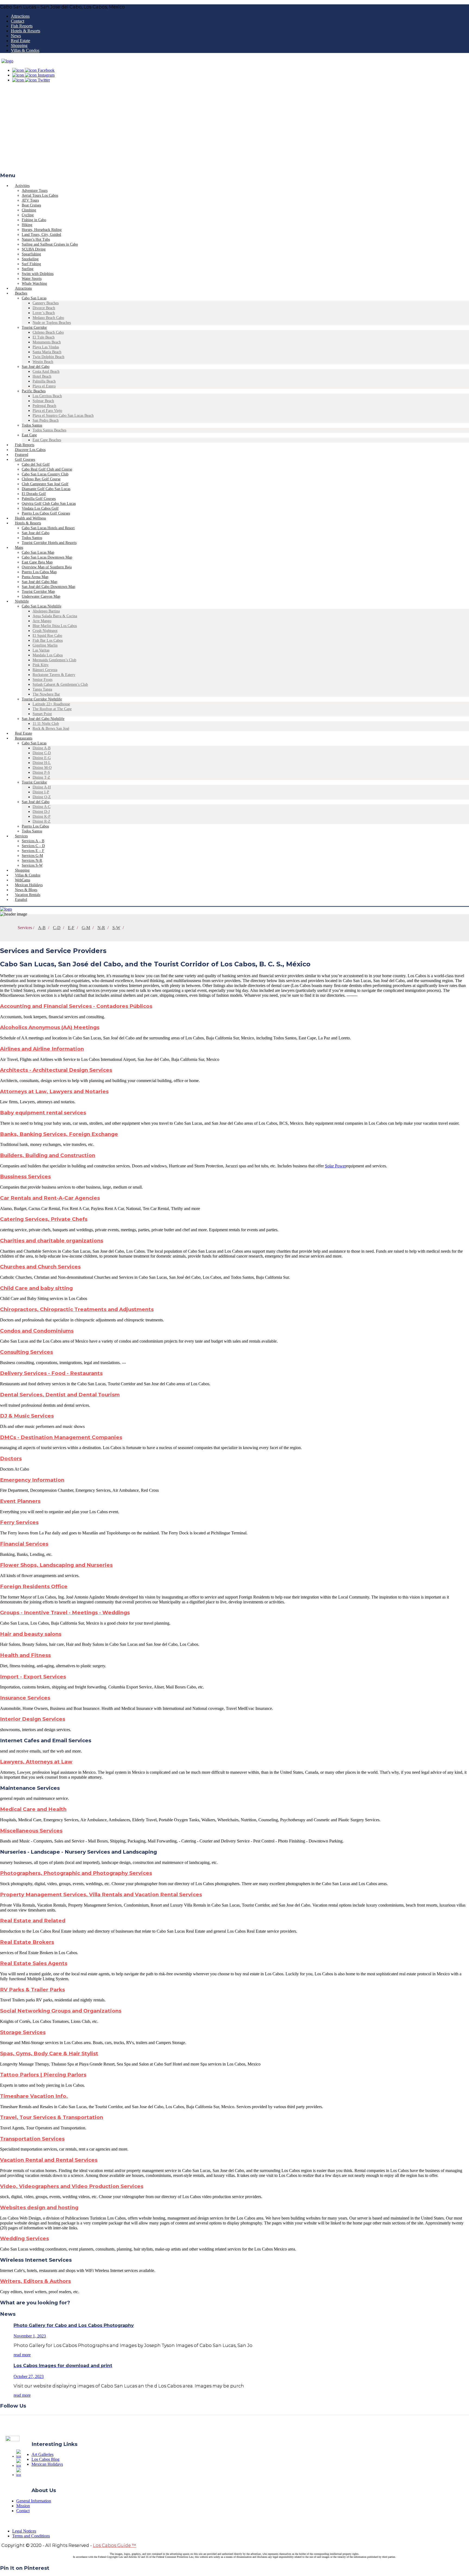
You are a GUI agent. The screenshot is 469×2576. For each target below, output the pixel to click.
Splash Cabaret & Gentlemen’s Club (60, 684)
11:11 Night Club (46, 724)
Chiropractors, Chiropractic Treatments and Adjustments (77, 1309)
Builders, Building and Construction (48, 1155)
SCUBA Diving (34, 249)
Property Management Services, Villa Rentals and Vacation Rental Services (101, 1895)
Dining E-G (42, 758)
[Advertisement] (234, 129)
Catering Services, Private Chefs (44, 1219)
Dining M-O (42, 768)
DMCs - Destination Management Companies (61, 1437)
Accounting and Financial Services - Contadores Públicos (76, 1006)
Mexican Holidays (47, 2464)
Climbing (29, 210)
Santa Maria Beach (47, 352)
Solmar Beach (43, 401)
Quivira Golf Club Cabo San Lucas (49, 504)
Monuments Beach (47, 342)
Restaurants (24, 738)
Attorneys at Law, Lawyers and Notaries (54, 1091)
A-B (42, 928)
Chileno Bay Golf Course (41, 479)
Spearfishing (31, 254)
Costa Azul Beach (46, 372)
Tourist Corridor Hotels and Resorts (49, 543)
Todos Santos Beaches (49, 430)
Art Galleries (42, 2454)
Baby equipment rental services (43, 1113)
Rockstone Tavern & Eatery (54, 675)
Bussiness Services (25, 1176)
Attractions (20, 16)
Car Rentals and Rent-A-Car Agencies (50, 1198)
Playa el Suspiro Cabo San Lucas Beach (63, 416)
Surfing (28, 269)
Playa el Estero (44, 386)
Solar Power (335, 1166)
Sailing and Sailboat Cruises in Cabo (50, 244)
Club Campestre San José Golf (45, 484)
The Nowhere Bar (46, 694)
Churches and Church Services (40, 1267)
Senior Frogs (42, 680)
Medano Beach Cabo (48, 318)
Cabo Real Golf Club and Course (47, 469)
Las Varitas (41, 650)
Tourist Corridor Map (38, 592)
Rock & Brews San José (51, 728)
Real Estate (20, 41)
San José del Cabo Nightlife (43, 719)
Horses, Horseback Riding (42, 230)
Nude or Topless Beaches (52, 323)
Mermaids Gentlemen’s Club (54, 660)
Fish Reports (22, 26)
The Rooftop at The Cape (52, 709)
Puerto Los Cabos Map (39, 572)
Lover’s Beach (44, 313)
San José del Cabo (36, 367)
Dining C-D (42, 753)
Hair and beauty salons (31, 1634)
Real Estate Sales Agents (34, 1963)
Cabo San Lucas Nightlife (42, 606)
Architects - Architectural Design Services (56, 1070)
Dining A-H (42, 787)
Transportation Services (32, 2139)
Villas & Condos (25, 50)
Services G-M (32, 856)
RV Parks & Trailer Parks (32, 1990)
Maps (19, 548)
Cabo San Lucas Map (38, 552)
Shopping (19, 46)
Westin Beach (43, 362)
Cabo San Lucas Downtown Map (47, 557)
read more (22, 2355)
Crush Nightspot (45, 631)
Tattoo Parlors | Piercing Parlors (43, 2075)
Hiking (27, 225)
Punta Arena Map (35, 577)
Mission (23, 2506)
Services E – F (33, 851)
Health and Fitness (25, 1655)
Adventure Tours (35, 191)
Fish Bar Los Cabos (48, 640)
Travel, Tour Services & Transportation (52, 2117)
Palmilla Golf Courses (39, 499)
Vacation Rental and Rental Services (49, 2160)
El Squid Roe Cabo (47, 636)
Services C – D (33, 846)
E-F (71, 928)
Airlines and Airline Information (42, 1049)
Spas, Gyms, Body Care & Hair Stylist (49, 2053)
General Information (34, 2501)
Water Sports (32, 279)
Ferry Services (19, 1522)
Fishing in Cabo (34, 220)
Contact (18, 21)
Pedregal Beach (44, 406)
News (16, 36)
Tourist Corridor (34, 328)
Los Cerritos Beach (47, 396)
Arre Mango (42, 621)
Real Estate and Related (33, 1921)
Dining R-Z (42, 821)
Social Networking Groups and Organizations (61, 2011)
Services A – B (33, 841)
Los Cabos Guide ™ (115, 2545)
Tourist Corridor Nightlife (42, 699)
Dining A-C (42, 807)
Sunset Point (42, 714)
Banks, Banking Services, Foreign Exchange (59, 1134)
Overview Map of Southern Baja (47, 567)
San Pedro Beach (46, 420)
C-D (57, 928)
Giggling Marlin (45, 645)
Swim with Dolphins (38, 274)
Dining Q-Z (42, 797)
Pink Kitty (41, 665)
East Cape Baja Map (37, 562)
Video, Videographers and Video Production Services (72, 2186)
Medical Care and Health (33, 1809)
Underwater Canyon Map (41, 596)
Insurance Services (25, 1698)
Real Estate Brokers (27, 1942)
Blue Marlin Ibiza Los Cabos (55, 626)
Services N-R (32, 861)
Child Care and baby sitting (36, 1288)
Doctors (11, 1458)
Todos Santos (32, 425)
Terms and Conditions (31, 2536)
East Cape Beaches (47, 440)
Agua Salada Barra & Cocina (55, 616)
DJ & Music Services (27, 1416)
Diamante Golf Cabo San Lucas (46, 489)
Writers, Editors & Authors (35, 2281)
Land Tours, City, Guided (41, 235)
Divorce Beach (44, 308)
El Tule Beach (44, 337)
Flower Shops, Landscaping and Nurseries (56, 1565)
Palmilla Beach (44, 381)
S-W (116, 928)
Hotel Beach (42, 376)
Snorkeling (30, 259)
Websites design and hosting (39, 2207)
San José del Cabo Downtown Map (48, 587)
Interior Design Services (33, 1719)
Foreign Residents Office (34, 1586)
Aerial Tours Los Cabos (40, 195)
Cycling (28, 215)
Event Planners (20, 1501)
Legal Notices (24, 2531)
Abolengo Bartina (46, 611)
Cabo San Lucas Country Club (45, 474)
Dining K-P (42, 817)
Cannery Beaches (46, 303)
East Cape (29, 435)
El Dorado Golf (34, 494)
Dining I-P (41, 792)
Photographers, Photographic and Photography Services (76, 1873)
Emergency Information (32, 1480)
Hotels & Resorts (26, 31)
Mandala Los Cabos (48, 655)
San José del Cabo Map (39, 582)
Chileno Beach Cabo (48, 332)
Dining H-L (42, 763)
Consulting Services (26, 1352)
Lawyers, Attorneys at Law (36, 1762)
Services (21, 836)
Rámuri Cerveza (45, 670)
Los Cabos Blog (45, 2459)
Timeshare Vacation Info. (34, 2096)
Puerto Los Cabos (35, 826)
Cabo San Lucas (34, 298)
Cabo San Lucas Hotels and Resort (48, 528)
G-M (86, 928)
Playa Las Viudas (46, 347)
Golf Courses (25, 460)
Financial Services (24, 1544)
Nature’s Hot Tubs (36, 239)
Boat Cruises (31, 205)
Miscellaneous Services (31, 1831)
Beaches (21, 293)
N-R (101, 928)
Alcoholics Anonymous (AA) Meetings (50, 1027)
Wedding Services (24, 2238)
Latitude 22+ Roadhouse (51, 704)
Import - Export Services (33, 1677)
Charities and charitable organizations (52, 1241)
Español (21, 900)
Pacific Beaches (34, 391)
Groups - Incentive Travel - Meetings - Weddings (65, 1613)
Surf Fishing (31, 264)
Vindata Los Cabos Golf (40, 508)
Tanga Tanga (42, 689)
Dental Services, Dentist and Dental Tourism (60, 1395)
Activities (22, 186)
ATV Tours (30, 200)
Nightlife (22, 601)
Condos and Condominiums (37, 1331)
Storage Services (23, 2032)
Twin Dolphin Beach (48, 357)
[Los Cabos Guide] (7, 61)
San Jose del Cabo (36, 533)
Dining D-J (41, 812)
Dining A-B (42, 748)
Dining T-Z (41, 777)
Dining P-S (41, 773)
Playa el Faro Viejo (47, 411)
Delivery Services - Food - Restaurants (51, 1373)
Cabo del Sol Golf (36, 464)
